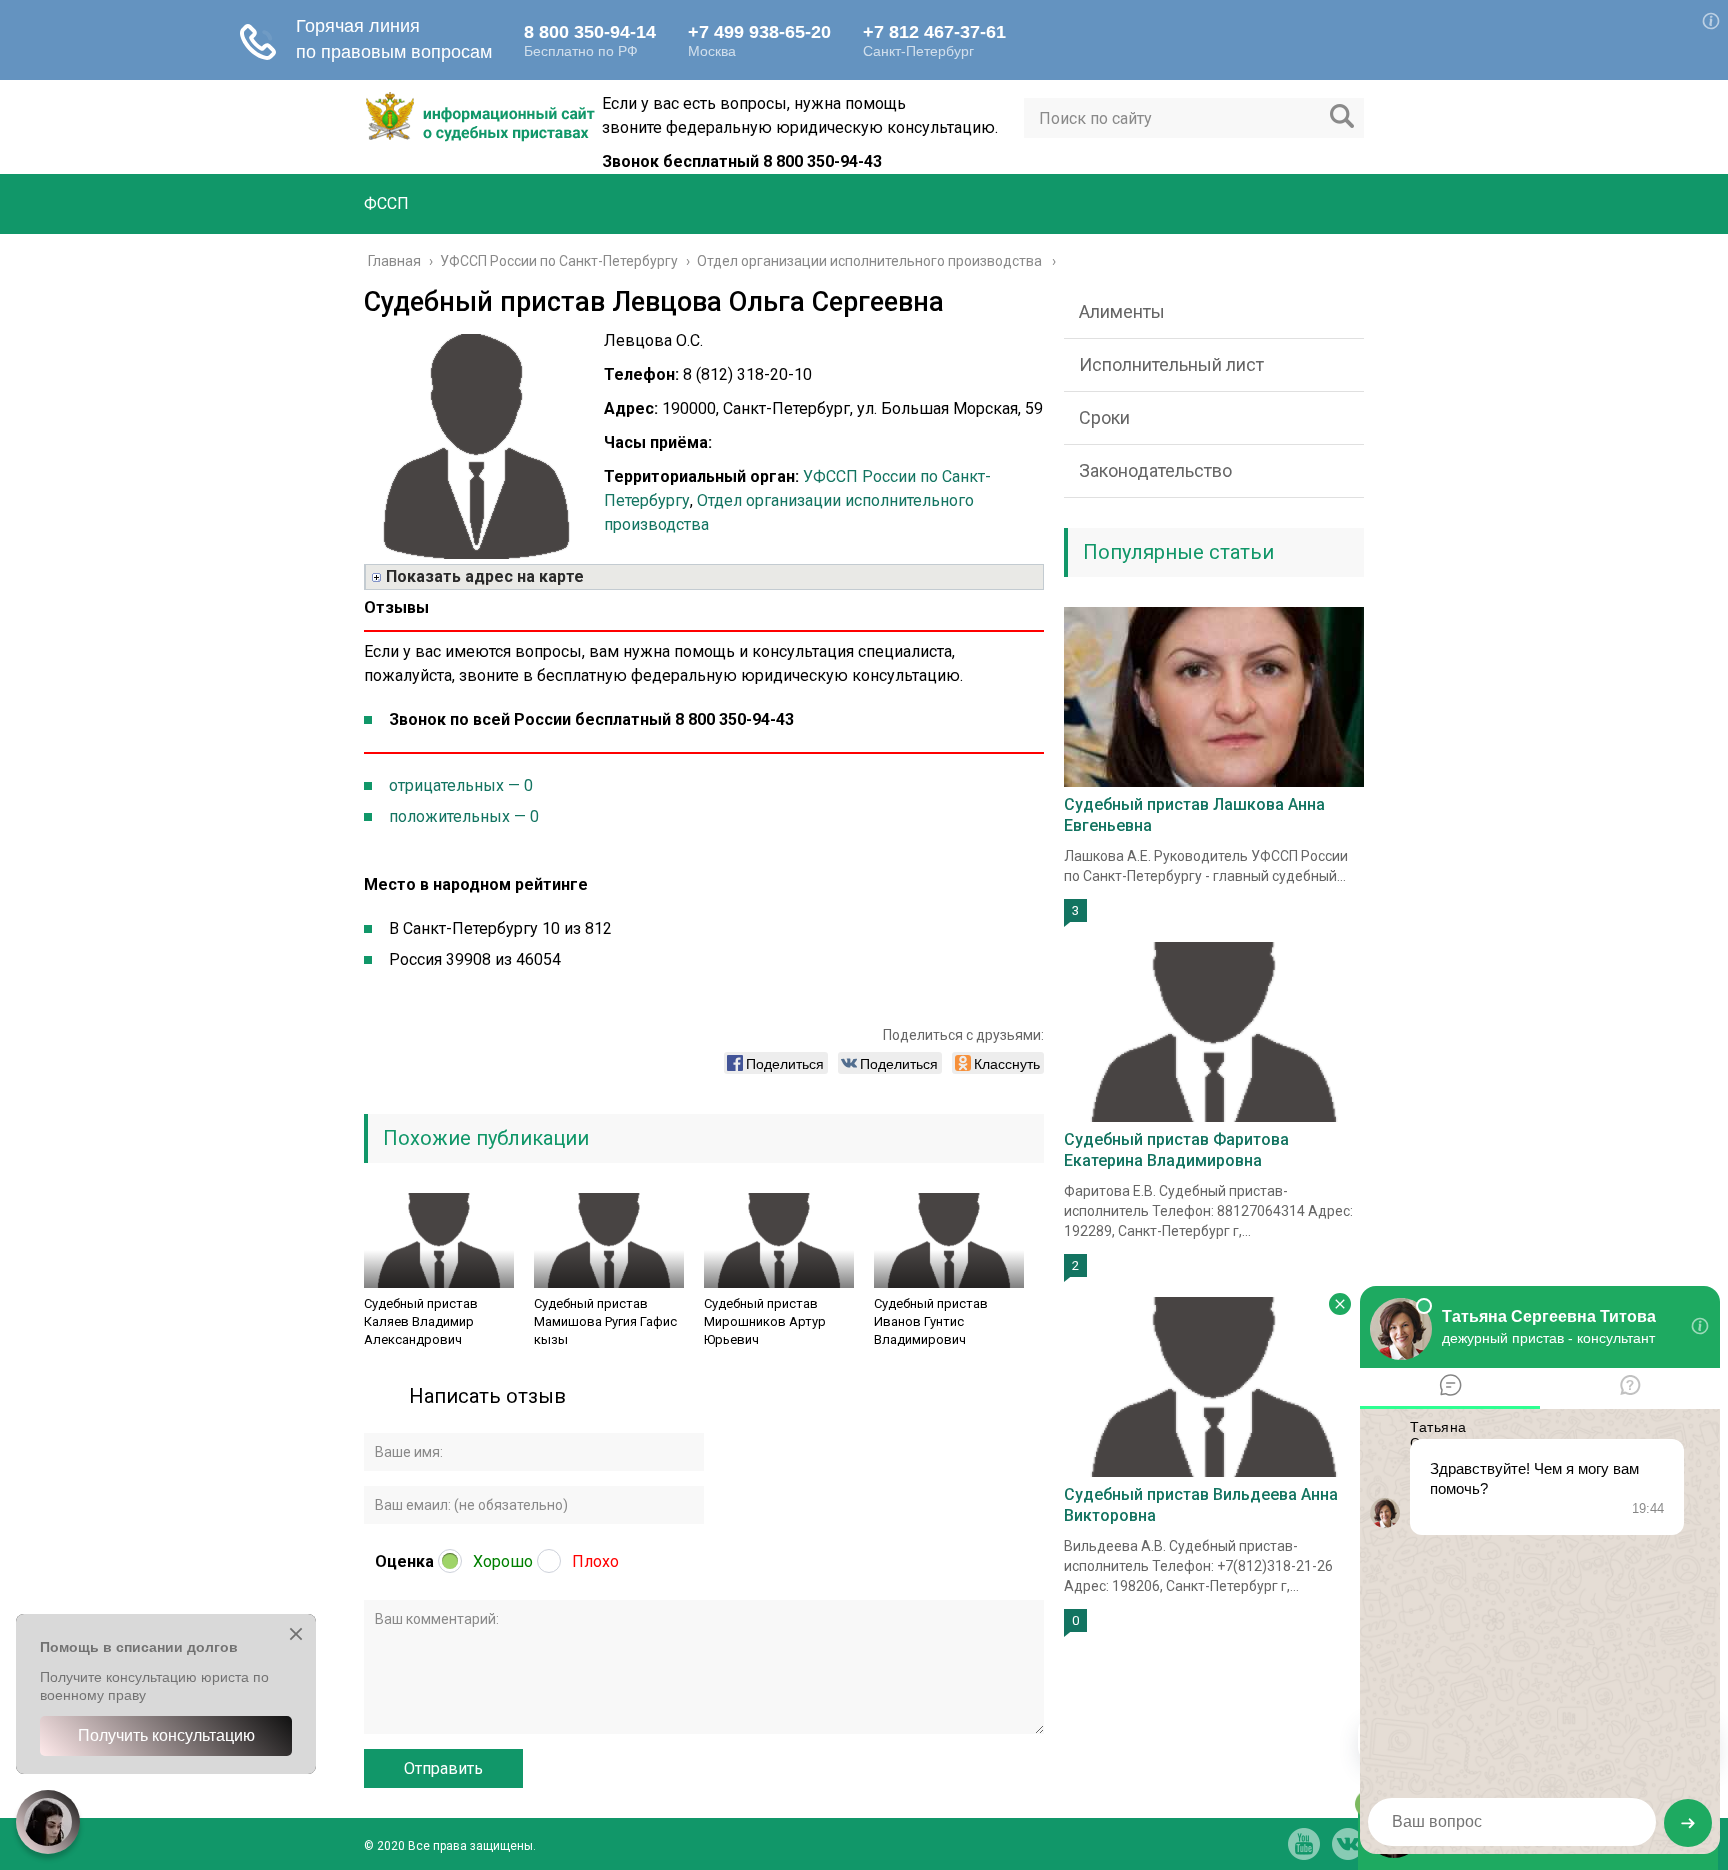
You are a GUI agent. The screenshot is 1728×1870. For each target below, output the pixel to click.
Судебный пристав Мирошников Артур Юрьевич (765, 1321)
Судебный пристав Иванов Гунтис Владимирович (931, 1321)
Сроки (1104, 417)
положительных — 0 (464, 816)
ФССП (386, 203)
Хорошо (503, 1561)
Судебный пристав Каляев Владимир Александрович (421, 1321)
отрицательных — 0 (461, 785)
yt (1304, 1844)
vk (1348, 1844)
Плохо (595, 1561)
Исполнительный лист (1171, 364)
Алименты (1122, 311)
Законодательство (1155, 470)
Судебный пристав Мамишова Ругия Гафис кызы (605, 1321)
